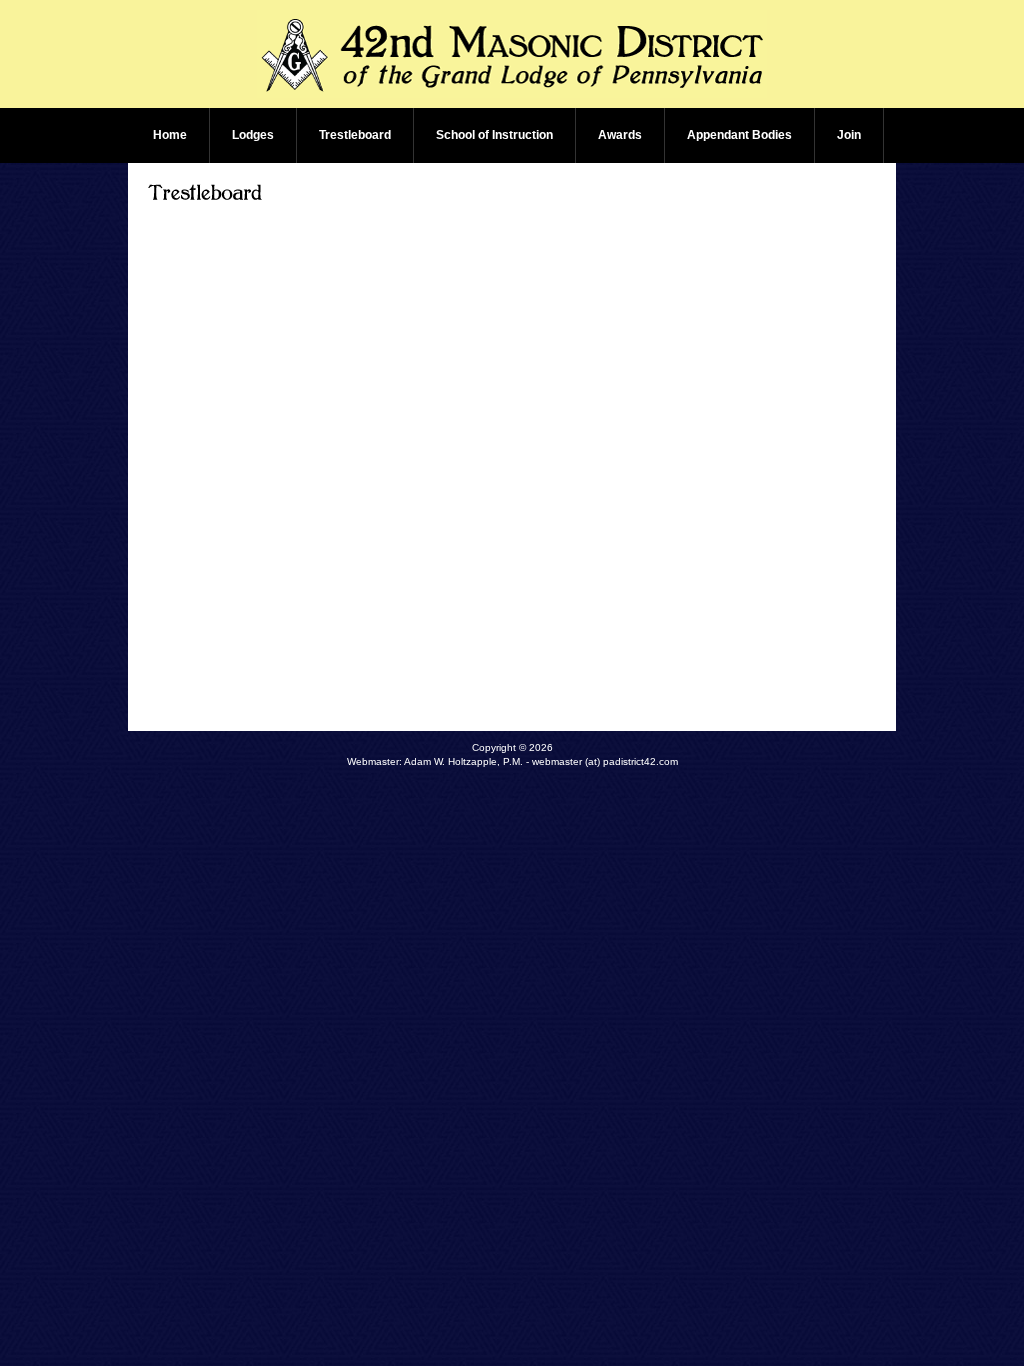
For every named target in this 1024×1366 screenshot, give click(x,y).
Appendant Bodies (739, 135)
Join (849, 135)
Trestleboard (355, 135)
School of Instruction (494, 135)
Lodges (253, 135)
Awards (620, 135)
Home (170, 135)
